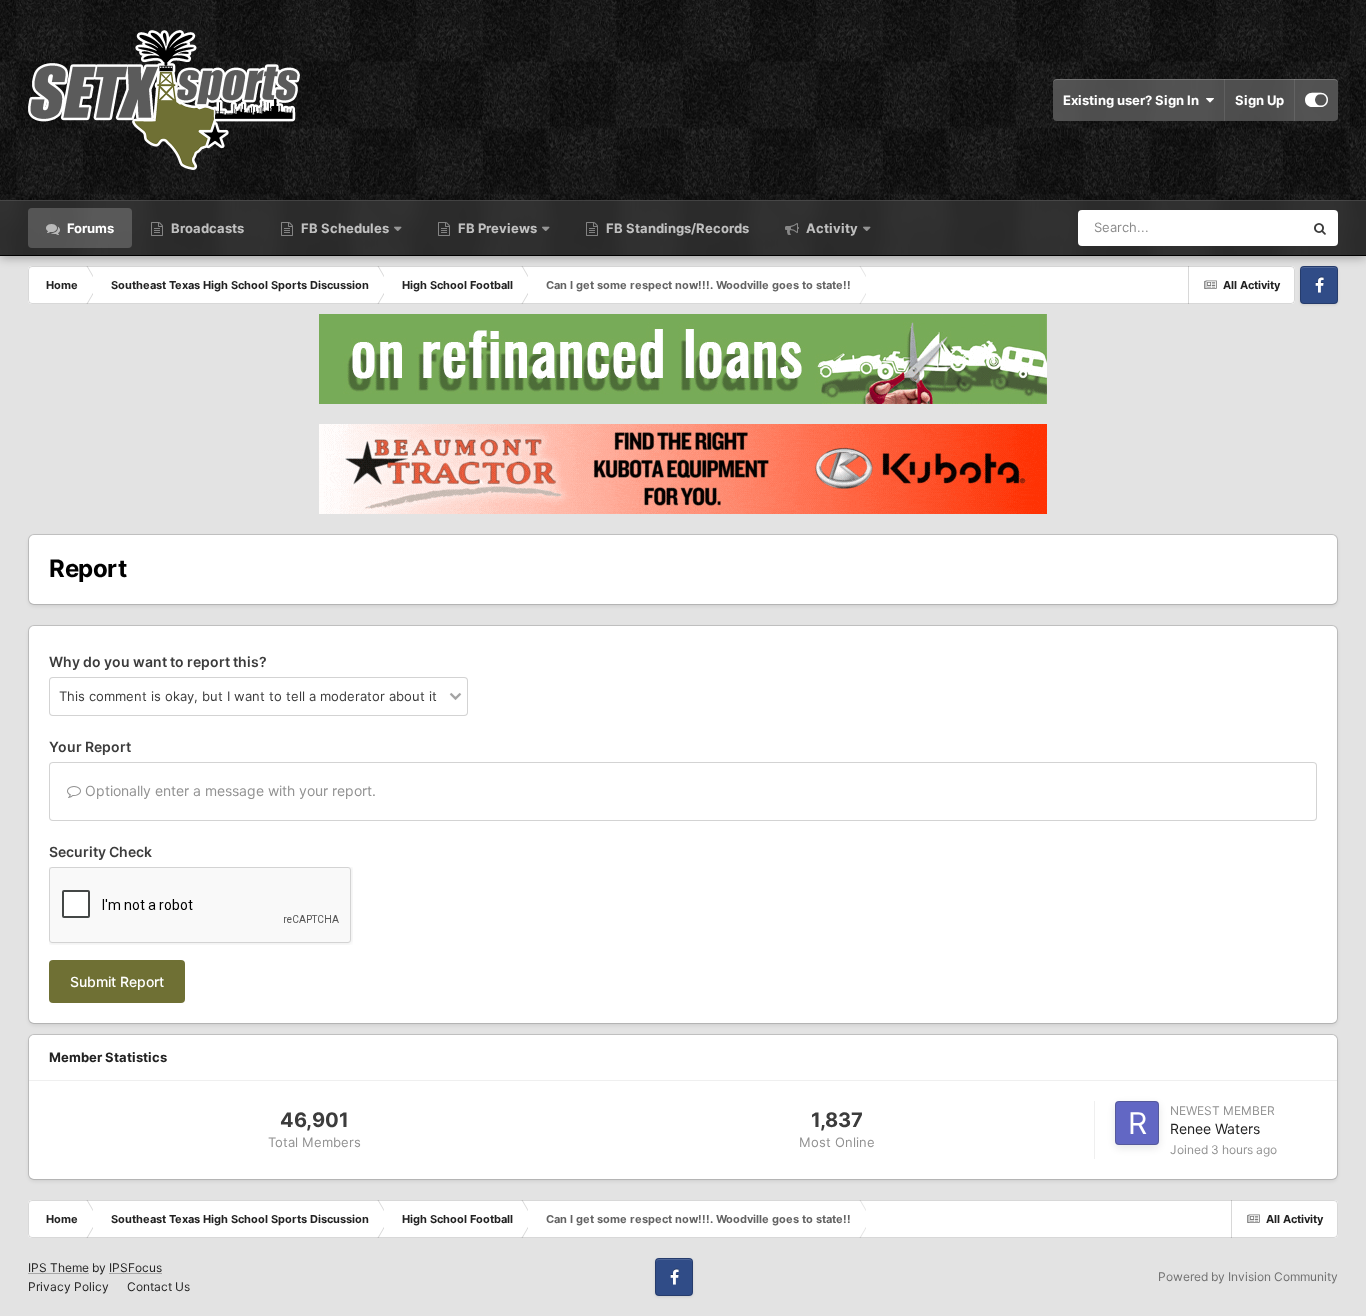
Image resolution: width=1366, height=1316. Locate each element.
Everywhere (1241, 227)
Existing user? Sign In (1134, 100)
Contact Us (158, 1286)
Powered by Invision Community (1248, 1276)
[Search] (1320, 228)
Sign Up (1259, 100)
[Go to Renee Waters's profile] (1137, 1123)
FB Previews (497, 228)
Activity (830, 228)
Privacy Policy (68, 1286)
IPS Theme (58, 1267)
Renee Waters (1215, 1128)
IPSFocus (135, 1267)
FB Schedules (345, 228)
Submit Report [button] (117, 981)
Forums (89, 228)
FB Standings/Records (676, 228)
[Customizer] (1316, 100)
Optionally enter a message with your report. (228, 790)
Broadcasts (206, 228)
